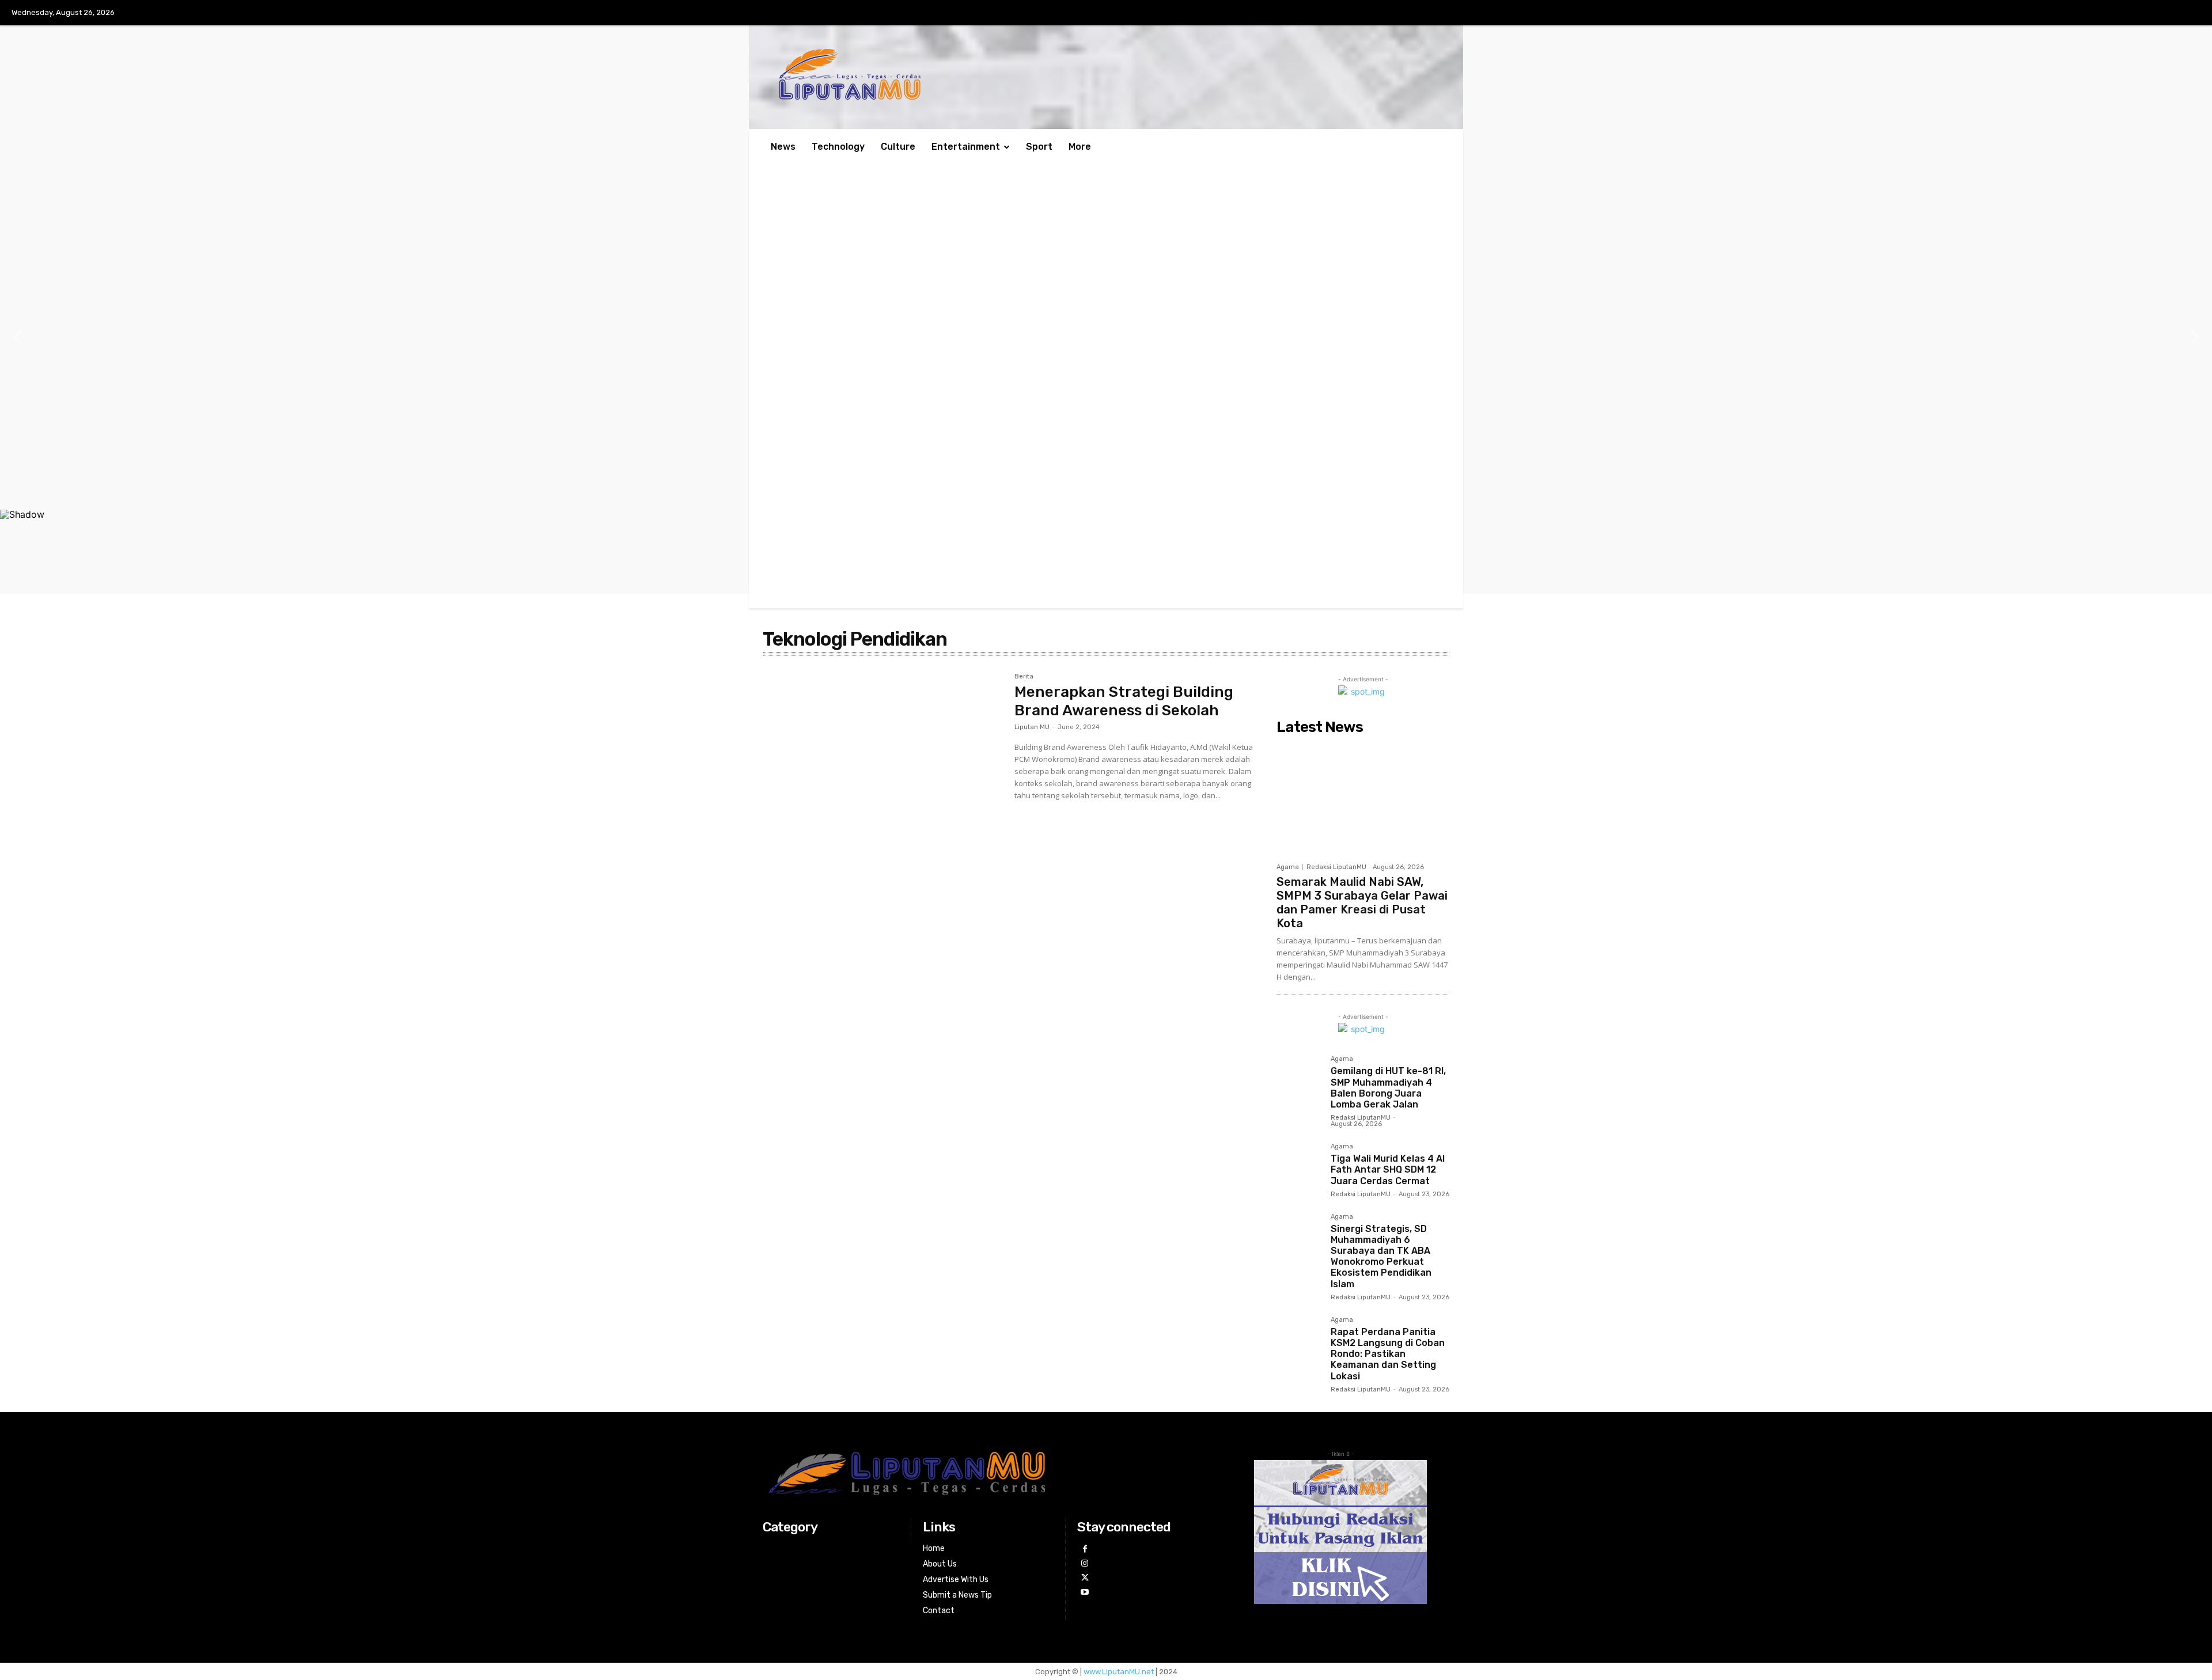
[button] (18, 337)
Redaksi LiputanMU (1336, 867)
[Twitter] (1084, 1578)
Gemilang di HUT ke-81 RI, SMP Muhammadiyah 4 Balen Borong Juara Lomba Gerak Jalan (1388, 1088)
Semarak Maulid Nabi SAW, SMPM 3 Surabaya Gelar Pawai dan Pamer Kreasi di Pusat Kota (1362, 902)
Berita (1024, 677)
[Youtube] (1084, 1592)
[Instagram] (1084, 1563)
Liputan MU (1032, 727)
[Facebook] (1084, 1549)
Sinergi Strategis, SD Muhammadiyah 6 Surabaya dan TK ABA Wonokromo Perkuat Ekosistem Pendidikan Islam (1381, 1256)
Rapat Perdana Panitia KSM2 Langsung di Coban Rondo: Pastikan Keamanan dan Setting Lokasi (1388, 1354)
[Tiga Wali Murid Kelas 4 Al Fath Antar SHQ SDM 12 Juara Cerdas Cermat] (1299, 1166)
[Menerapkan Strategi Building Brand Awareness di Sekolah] (883, 753)
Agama (1288, 867)
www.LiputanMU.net (1119, 1672)
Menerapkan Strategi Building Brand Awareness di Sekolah (1124, 701)
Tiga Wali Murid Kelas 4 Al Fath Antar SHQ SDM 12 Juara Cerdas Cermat (1388, 1169)
